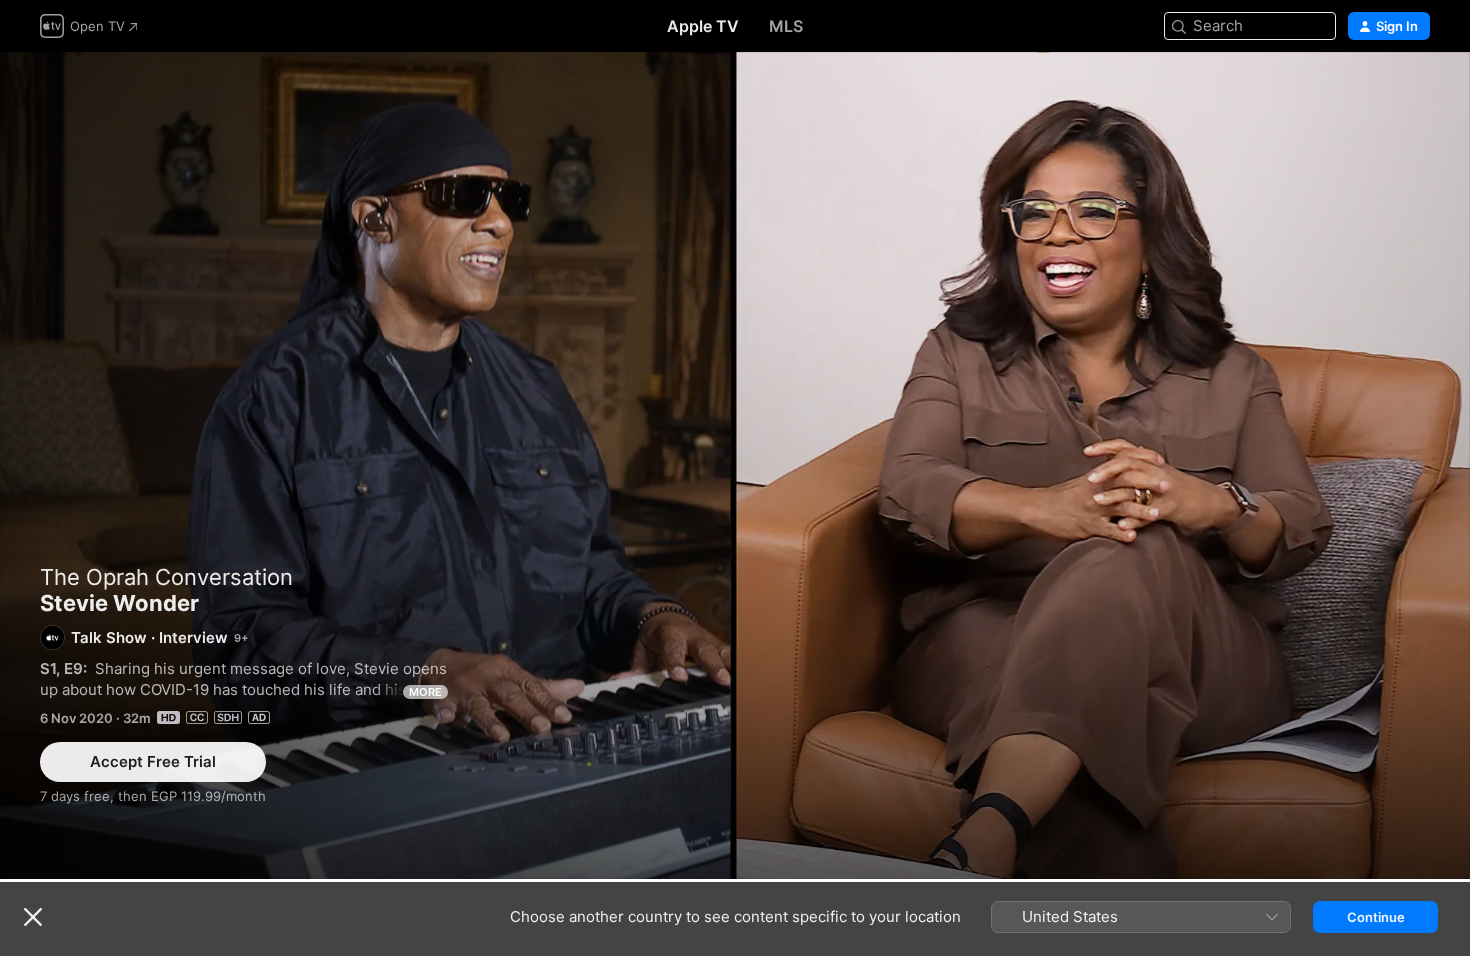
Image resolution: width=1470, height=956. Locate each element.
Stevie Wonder (735, 465)
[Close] (33, 917)
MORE (425, 692)
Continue (1376, 917)
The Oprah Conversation (166, 577)
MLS (786, 26)
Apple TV (703, 26)
